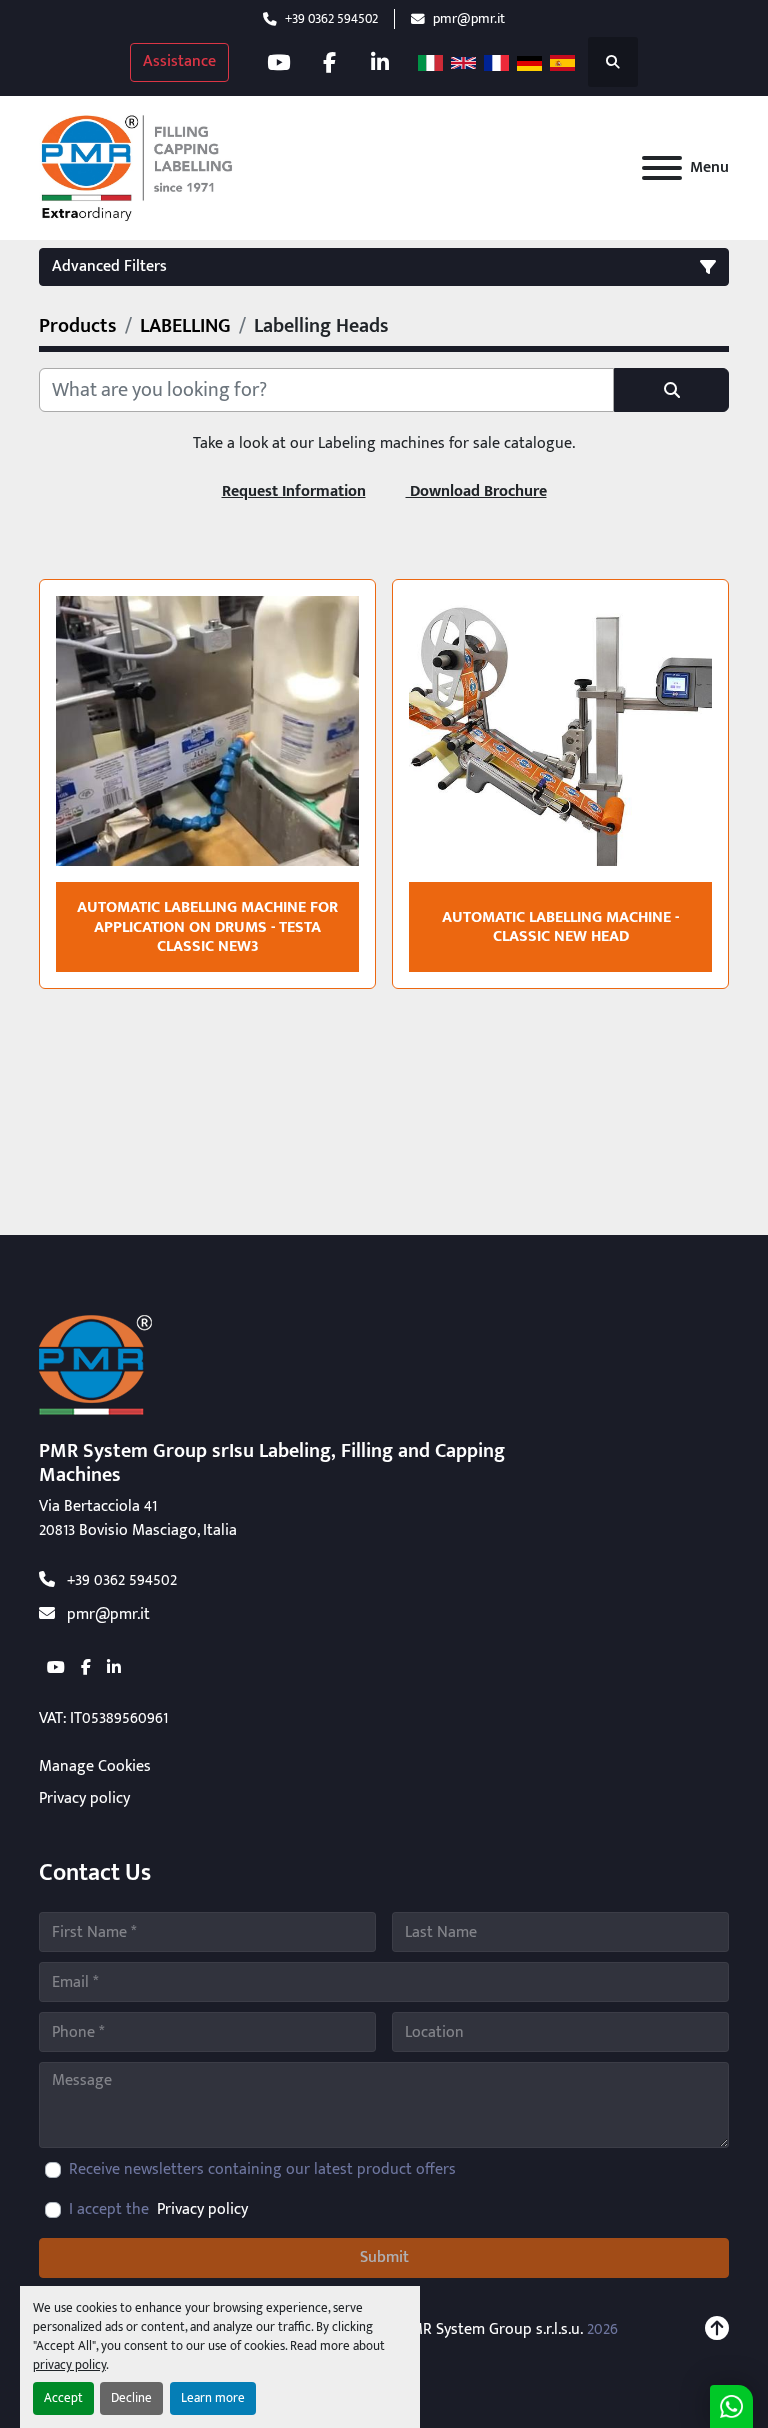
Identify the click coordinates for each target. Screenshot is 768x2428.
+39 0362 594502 (331, 19)
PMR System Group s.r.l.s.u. (492, 2329)
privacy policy (69, 2365)
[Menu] (662, 168)
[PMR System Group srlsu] (95, 1364)
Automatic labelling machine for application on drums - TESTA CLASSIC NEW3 (207, 926)
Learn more (213, 2398)
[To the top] (717, 2330)
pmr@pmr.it (469, 19)
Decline (131, 2398)
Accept (63, 2398)
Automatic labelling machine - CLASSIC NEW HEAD (560, 927)
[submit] (671, 390)
